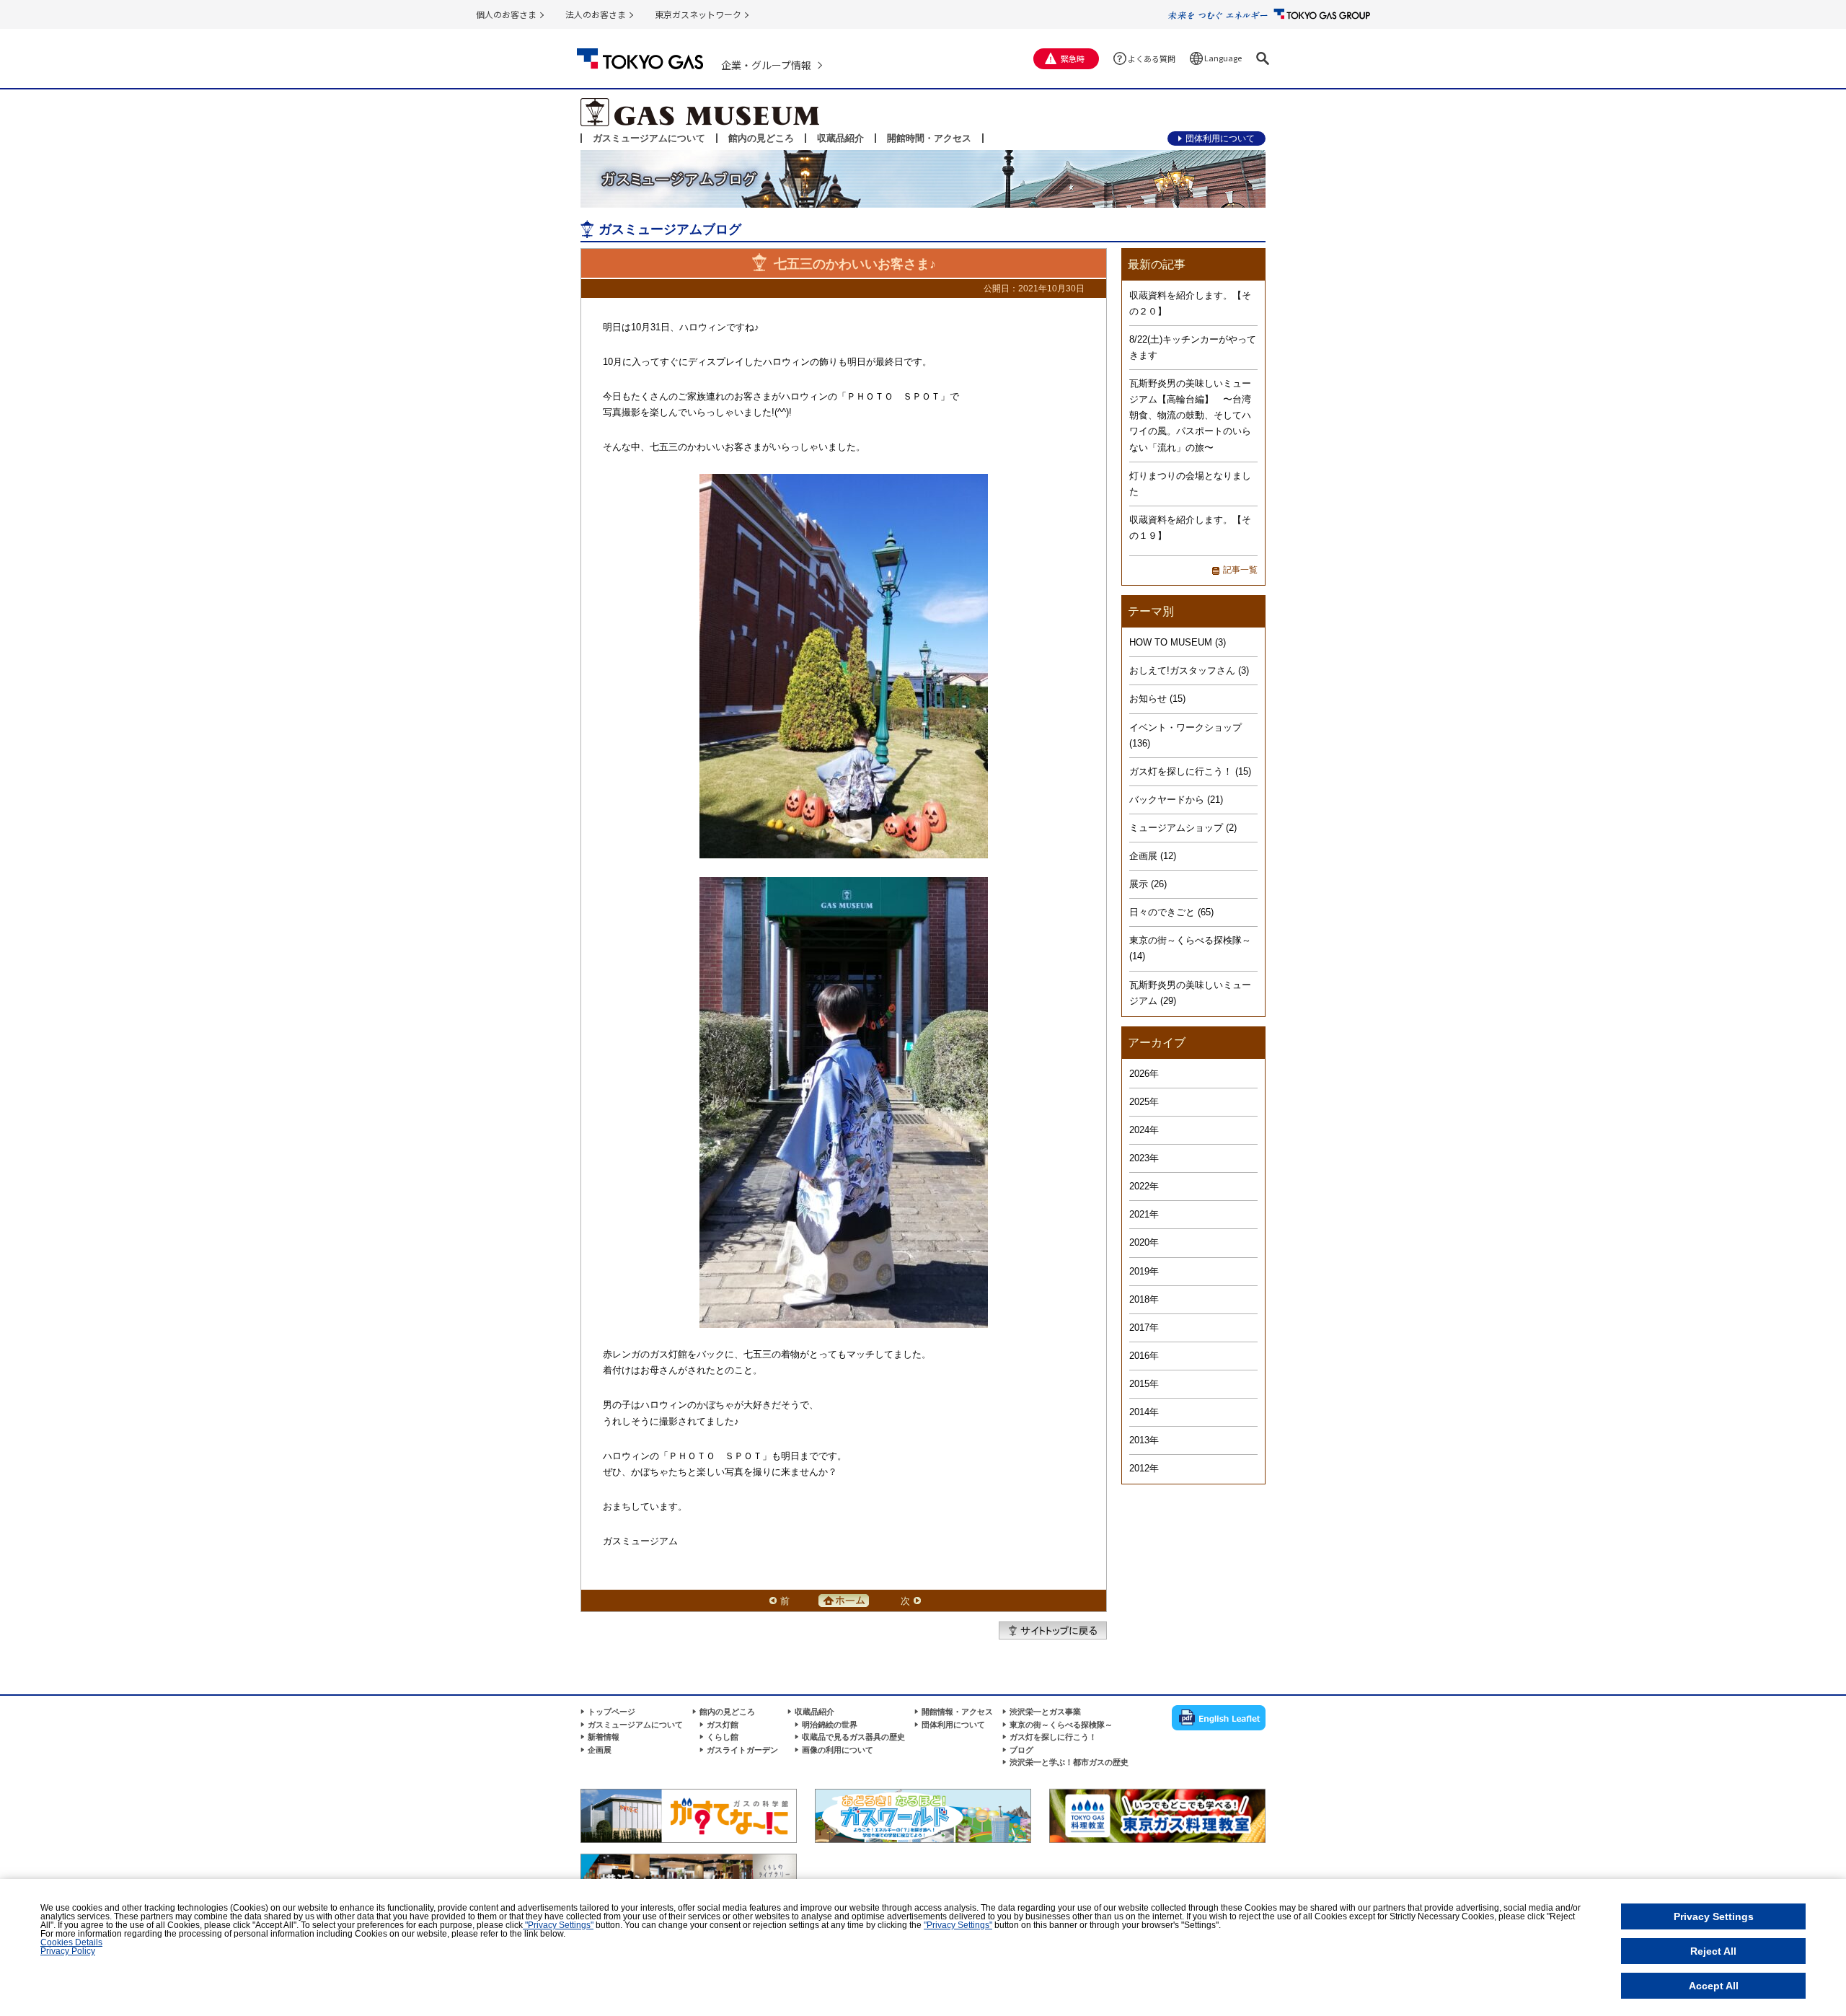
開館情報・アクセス (957, 1712)
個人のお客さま (506, 14)
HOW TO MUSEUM (1171, 642)
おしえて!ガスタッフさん (1182, 670)
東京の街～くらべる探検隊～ (1190, 940)
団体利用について (1220, 138)
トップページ (611, 1712)
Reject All (1713, 1951)
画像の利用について (838, 1750)
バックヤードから (1167, 800)
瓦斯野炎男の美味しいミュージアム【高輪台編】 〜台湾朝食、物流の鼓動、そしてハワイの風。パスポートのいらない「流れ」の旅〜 (1190, 415)
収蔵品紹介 (840, 138)
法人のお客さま (596, 14)
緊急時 (1073, 58)
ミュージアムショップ (1176, 828)
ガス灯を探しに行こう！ (1181, 771)
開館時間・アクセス (929, 138)
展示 (1139, 884)
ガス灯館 (723, 1725)
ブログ (1021, 1750)
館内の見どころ (761, 138)
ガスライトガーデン (742, 1750)
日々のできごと (1162, 912)
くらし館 (723, 1737)
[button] (1263, 58)
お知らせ (1148, 699)
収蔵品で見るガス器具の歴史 (853, 1737)
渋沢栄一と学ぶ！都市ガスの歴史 (1069, 1762)
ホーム (844, 1601)
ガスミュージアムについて (649, 138)
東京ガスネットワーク (698, 14)
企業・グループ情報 (766, 65)
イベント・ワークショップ (1185, 727)
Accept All (1714, 1986)
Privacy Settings (1714, 1916)
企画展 (1143, 856)
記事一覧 (1240, 570)
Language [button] (1223, 58)
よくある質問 (1152, 58)
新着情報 (604, 1737)
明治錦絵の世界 (830, 1725)
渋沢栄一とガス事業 (1045, 1712)
